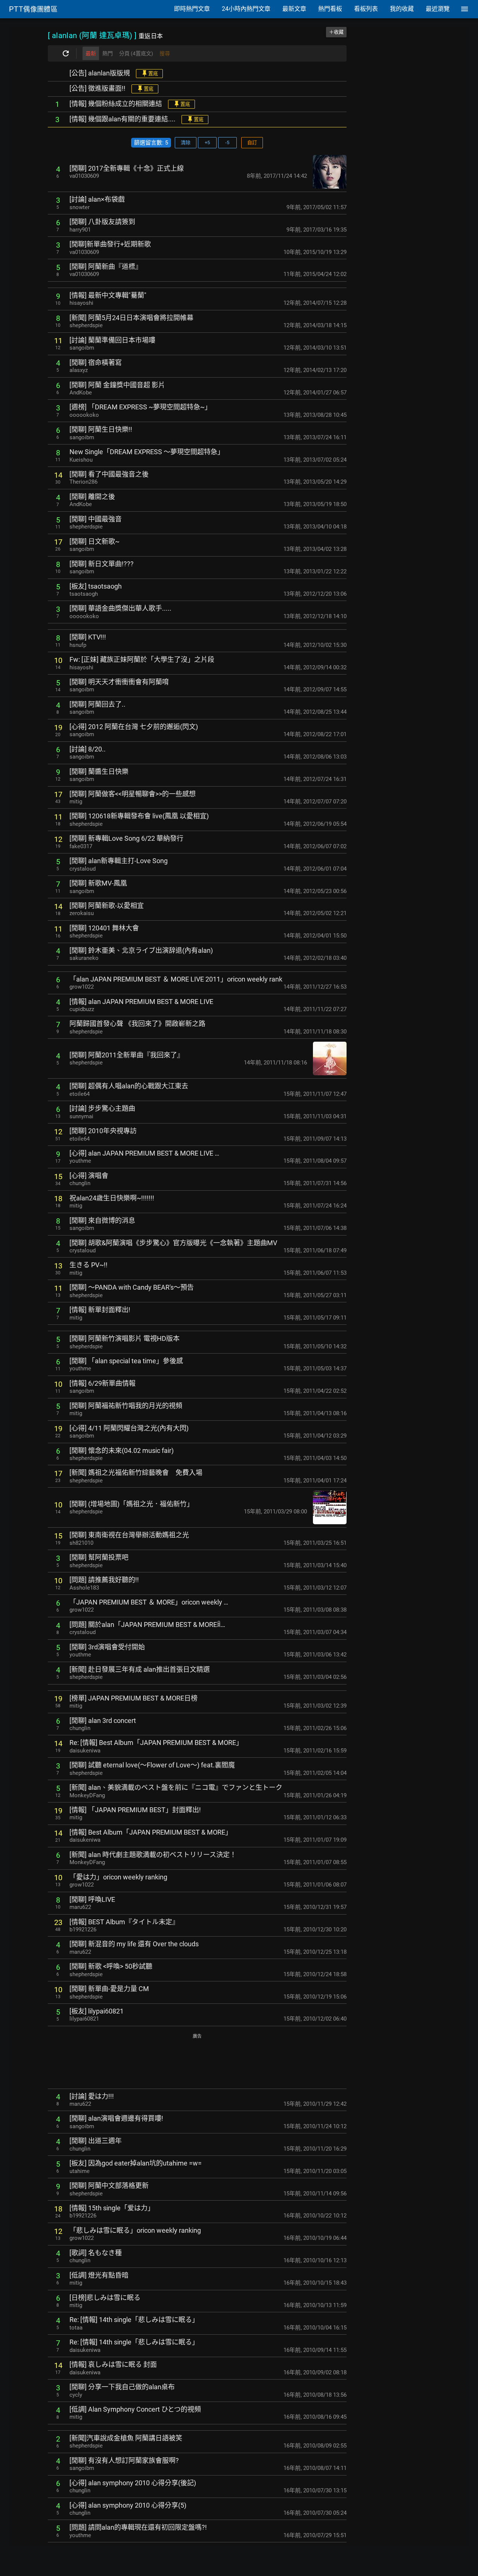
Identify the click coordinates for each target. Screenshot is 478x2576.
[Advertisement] (197, 2062)
